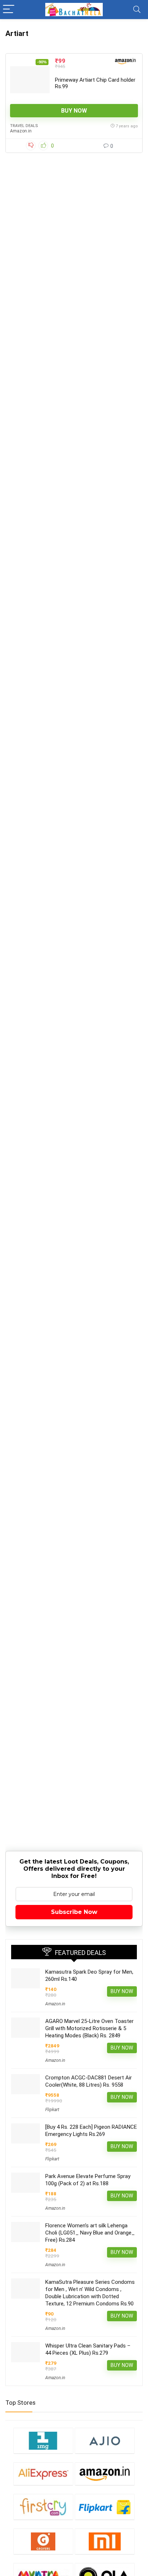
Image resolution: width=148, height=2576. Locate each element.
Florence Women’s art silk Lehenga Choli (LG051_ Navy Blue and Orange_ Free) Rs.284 (90, 2233)
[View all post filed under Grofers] (43, 2541)
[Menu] (9, 10)
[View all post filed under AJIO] (105, 2441)
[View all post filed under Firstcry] (43, 2507)
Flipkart (52, 2110)
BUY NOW (74, 111)
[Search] (137, 10)
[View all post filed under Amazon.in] (105, 2474)
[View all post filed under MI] (105, 2541)
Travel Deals (24, 126)
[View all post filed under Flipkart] (105, 2507)
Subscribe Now (74, 1912)
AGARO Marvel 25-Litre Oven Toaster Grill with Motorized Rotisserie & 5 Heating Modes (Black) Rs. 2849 (89, 2028)
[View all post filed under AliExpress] (43, 2474)
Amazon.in (21, 131)
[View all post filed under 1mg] (43, 2441)
